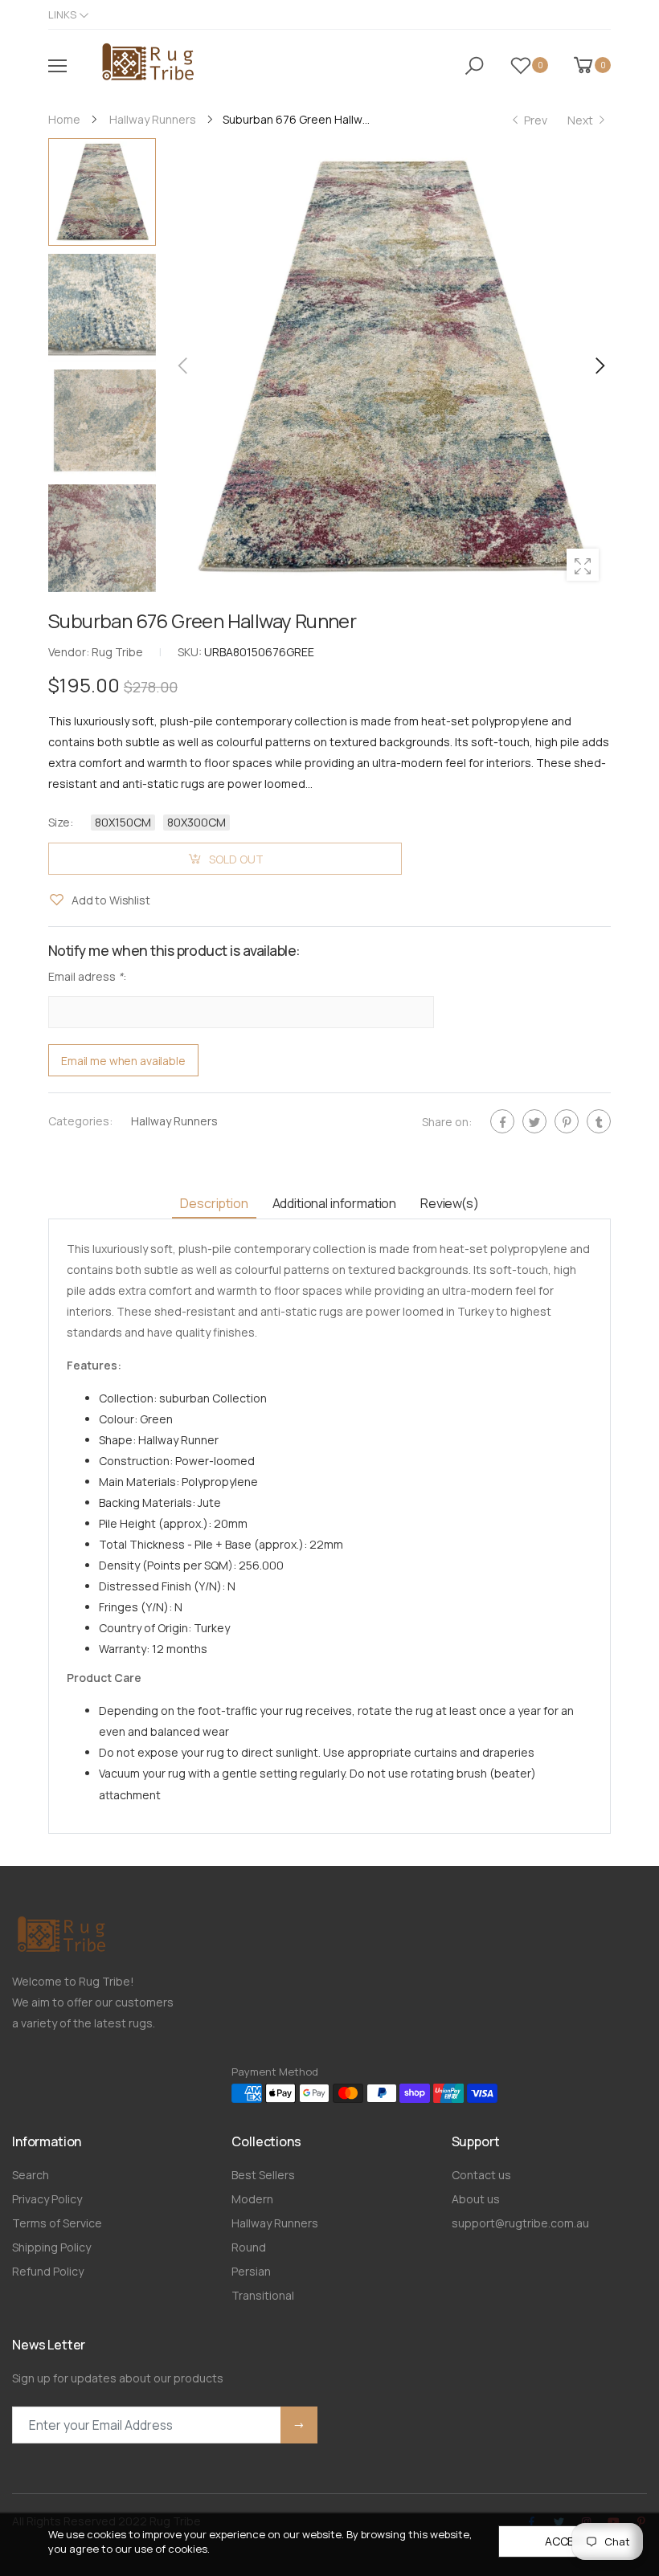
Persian (251, 2271)
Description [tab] (214, 1203)
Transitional (263, 2295)
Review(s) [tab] (450, 1203)
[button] (599, 365)
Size (61, 822)
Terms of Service (57, 2223)
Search (31, 2175)
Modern (252, 2199)
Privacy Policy (47, 2199)
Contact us (481, 2175)
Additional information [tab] (334, 1203)
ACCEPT (567, 2541)
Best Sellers (263, 2175)
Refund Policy (48, 2271)
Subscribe (299, 2425)
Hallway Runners (174, 1122)
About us (476, 2199)
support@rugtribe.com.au (520, 2223)
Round (249, 2247)
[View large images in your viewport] (583, 565)
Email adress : (87, 977)
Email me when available (123, 1061)
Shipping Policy (51, 2247)
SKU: (191, 652)
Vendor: (70, 652)
